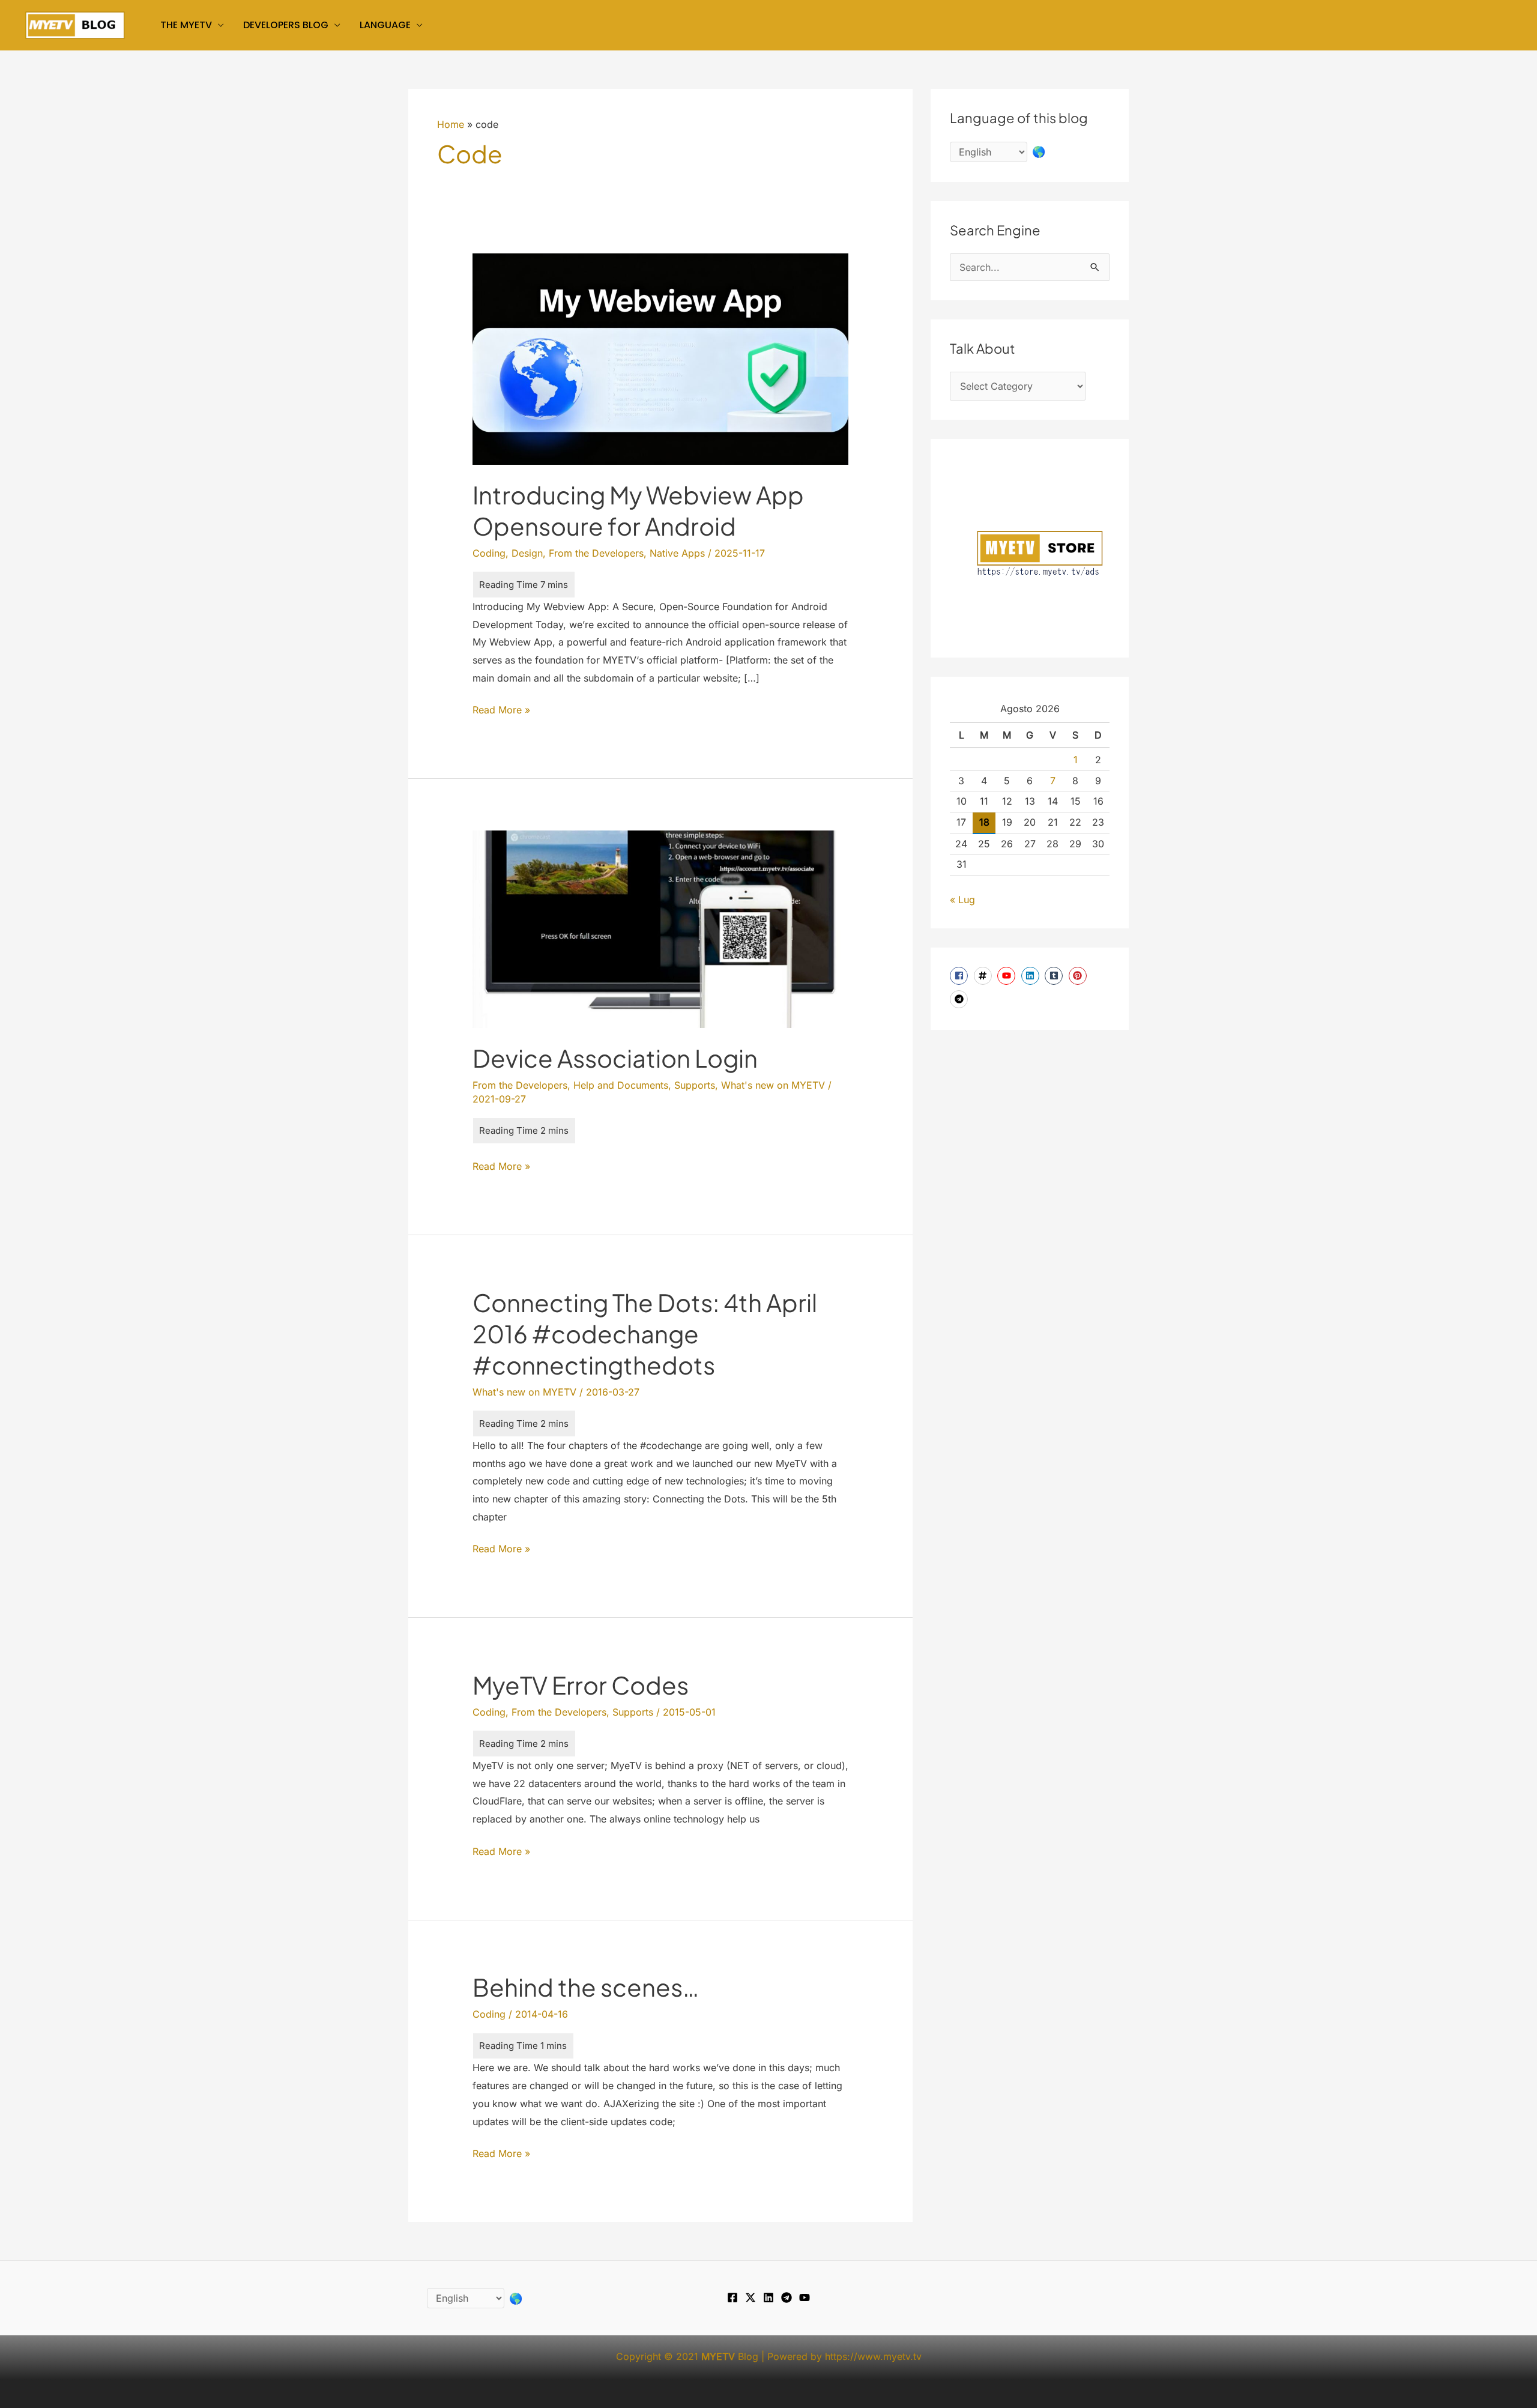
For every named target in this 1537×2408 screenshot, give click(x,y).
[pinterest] (1079, 976)
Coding (489, 553)
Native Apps (677, 553)
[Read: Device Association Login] (661, 928)
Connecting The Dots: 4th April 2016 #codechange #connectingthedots (645, 1333)
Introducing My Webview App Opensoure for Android (638, 510)
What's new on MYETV (773, 1085)
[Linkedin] (768, 2298)
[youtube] (1008, 976)
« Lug (962, 900)
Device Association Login (615, 1058)
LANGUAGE (385, 25)
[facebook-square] (960, 976)
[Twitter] (750, 2298)
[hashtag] (984, 976)
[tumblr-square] (1055, 976)
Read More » (501, 711)
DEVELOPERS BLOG (286, 25)
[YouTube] (805, 2298)
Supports (695, 1085)
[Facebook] (732, 2298)
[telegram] (960, 999)
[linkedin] (1032, 976)
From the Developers (596, 553)
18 (984, 822)
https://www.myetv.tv (873, 2356)
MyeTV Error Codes (581, 1685)
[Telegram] (787, 2298)
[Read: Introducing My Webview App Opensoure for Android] (661, 358)
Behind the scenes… (586, 1987)
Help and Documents (621, 1085)
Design (527, 553)
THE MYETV (186, 25)
